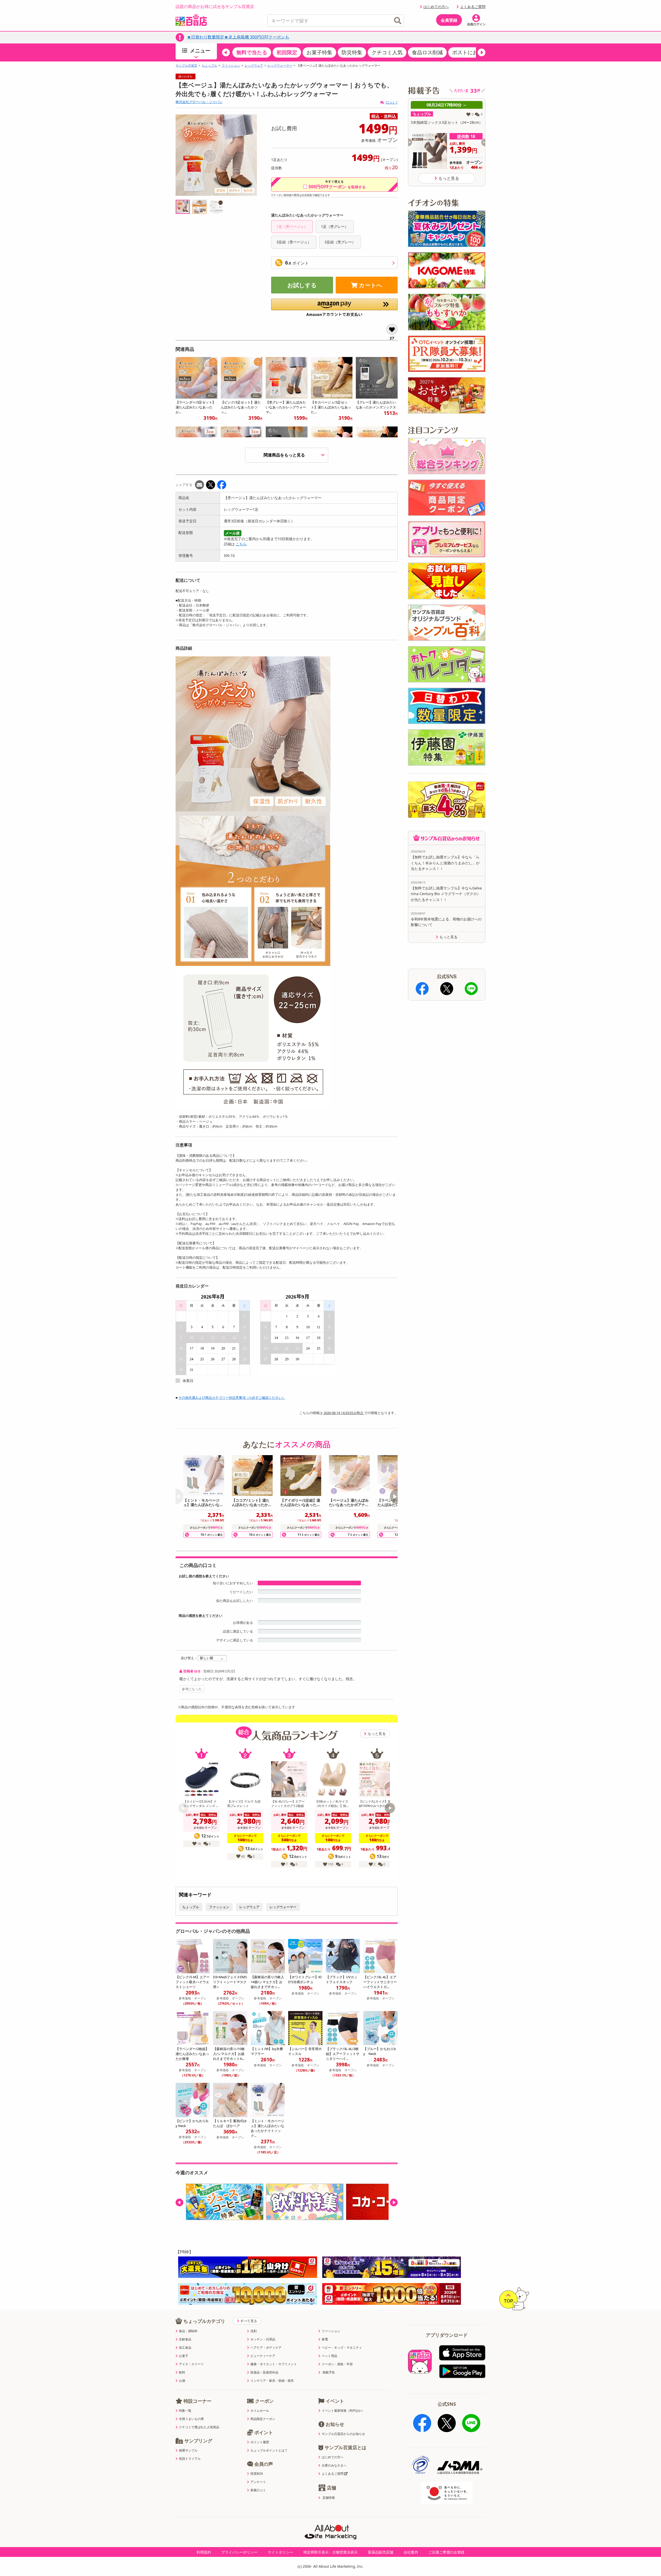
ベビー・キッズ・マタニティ (342, 2348)
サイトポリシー (280, 2552)
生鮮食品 (185, 2339)
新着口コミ (258, 2490)
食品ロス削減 (427, 52)
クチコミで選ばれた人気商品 (199, 2427)
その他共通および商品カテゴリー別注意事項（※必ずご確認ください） (232, 1398)
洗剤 (254, 2331)
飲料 (182, 2372)
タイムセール (260, 2411)
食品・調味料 (188, 2331)
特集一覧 (185, 2411)
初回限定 (287, 52)
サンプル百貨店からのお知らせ (343, 2434)
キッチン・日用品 (263, 2339)
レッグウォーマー (280, 66)
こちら (241, 544)
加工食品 (185, 2348)
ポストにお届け (470, 52)
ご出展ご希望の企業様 (446, 2552)
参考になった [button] (192, 1689)
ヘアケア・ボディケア (266, 2348)
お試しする (302, 285)
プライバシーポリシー (239, 2552)
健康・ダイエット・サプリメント (274, 2364)
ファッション (231, 66)
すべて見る (249, 2321)
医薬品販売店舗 (381, 2552)
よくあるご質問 (473, 7)
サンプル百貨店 (186, 66)
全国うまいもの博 (191, 2419)
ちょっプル (209, 66)
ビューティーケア (263, 2356)
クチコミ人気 (387, 52)
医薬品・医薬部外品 (264, 2372)
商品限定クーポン (263, 2419)
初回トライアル (190, 2459)
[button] (226, 52)
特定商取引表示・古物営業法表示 (330, 2552)
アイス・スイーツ (191, 2364)
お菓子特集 (319, 52)
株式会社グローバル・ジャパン (199, 102)
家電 (325, 2339)
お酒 (182, 2381)
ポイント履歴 (260, 2442)
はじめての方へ (436, 7)
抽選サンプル (188, 2450)
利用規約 (204, 2552)
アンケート (258, 2482)
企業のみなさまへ (334, 2465)
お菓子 (184, 2356)
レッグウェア (254, 66)
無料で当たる (252, 52)
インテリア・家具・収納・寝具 (272, 2381)
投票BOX (257, 2474)
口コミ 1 (392, 102)
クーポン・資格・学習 (337, 2364)
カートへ (371, 285)
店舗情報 (329, 2498)
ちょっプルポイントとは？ (269, 2450)
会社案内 (411, 2552)
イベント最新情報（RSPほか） (343, 2411)
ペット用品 (329, 2356)
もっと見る (377, 1733)
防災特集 (352, 52)
